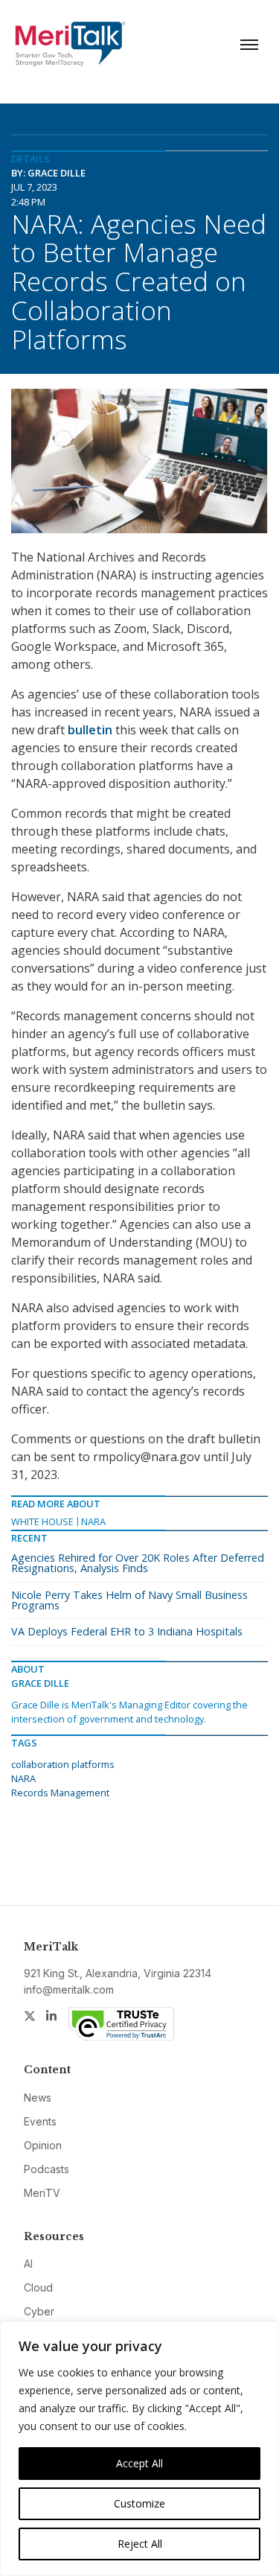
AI (28, 2264)
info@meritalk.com (69, 1990)
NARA (93, 1521)
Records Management (60, 1793)
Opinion (43, 2145)
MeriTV (42, 2193)
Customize (139, 2503)
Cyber (39, 2311)
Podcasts (46, 2169)
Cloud (38, 2287)
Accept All (139, 2463)
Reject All (140, 2544)
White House (42, 1521)
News (38, 2098)
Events (40, 2121)
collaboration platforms (63, 1764)
